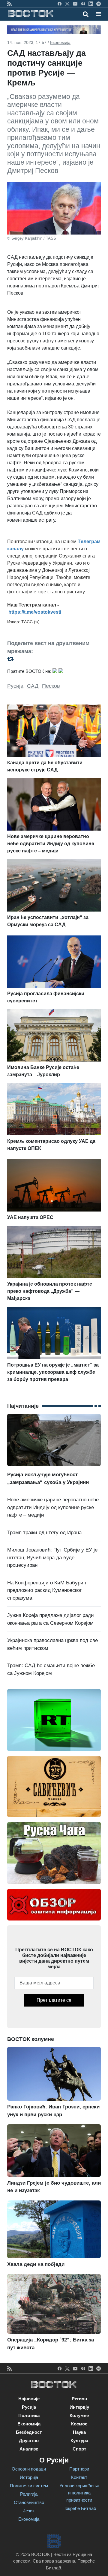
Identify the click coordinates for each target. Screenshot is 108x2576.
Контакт (79, 2477)
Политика (29, 2415)
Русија (15, 686)
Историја (29, 2477)
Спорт (79, 2449)
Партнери (79, 2469)
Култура (79, 2441)
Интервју (79, 2407)
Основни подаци (29, 2469)
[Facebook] (60, 4)
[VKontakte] (83, 4)
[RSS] (9, 4)
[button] (98, 14)
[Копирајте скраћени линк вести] (54, 659)
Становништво (29, 2502)
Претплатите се (54, 2000)
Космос (79, 2424)
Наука (79, 2432)
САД (33, 686)
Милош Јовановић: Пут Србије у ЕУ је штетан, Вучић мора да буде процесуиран (52, 1557)
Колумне (79, 2415)
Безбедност (29, 2432)
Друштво (29, 2441)
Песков (51, 686)
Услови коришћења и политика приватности (79, 2493)
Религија (29, 2494)
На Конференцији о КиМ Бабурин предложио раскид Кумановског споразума (47, 1590)
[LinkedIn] (91, 4)
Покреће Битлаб (79, 2508)
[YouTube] (75, 4)
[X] (67, 4)
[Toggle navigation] (96, 14)
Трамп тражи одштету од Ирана (44, 1533)
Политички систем (29, 2486)
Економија (60, 42)
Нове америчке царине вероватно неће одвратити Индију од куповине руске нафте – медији (53, 1507)
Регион (79, 2399)
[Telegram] (99, 4)
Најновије (29, 2399)
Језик (29, 2511)
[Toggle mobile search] (86, 14)
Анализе (29, 2449)
